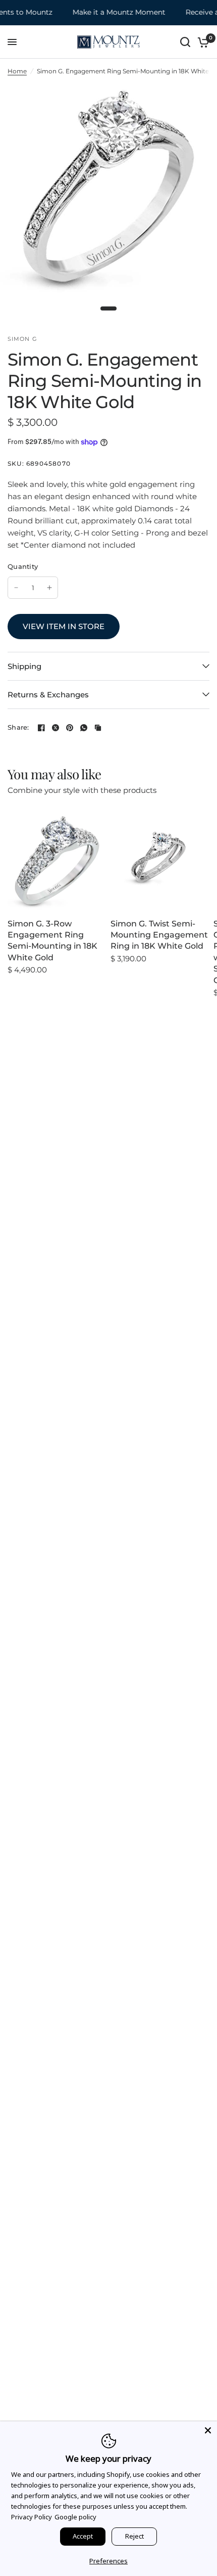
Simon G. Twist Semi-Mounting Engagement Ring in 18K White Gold (159, 935)
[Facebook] (41, 728)
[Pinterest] (70, 728)
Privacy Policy (32, 2517)
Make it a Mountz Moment (111, 12)
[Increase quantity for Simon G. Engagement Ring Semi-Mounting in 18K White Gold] (49, 588)
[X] (56, 728)
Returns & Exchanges (48, 695)
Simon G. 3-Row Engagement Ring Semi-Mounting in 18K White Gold (52, 941)
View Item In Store (64, 626)
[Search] (185, 42)
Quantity (23, 566)
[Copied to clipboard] (98, 728)
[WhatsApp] (84, 728)
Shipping (24, 666)
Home (17, 71)
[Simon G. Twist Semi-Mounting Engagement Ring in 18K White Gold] (160, 861)
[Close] (208, 2430)
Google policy (75, 2517)
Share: (18, 727)
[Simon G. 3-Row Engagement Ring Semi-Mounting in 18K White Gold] (57, 861)
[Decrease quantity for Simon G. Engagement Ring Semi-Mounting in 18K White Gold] (16, 588)
